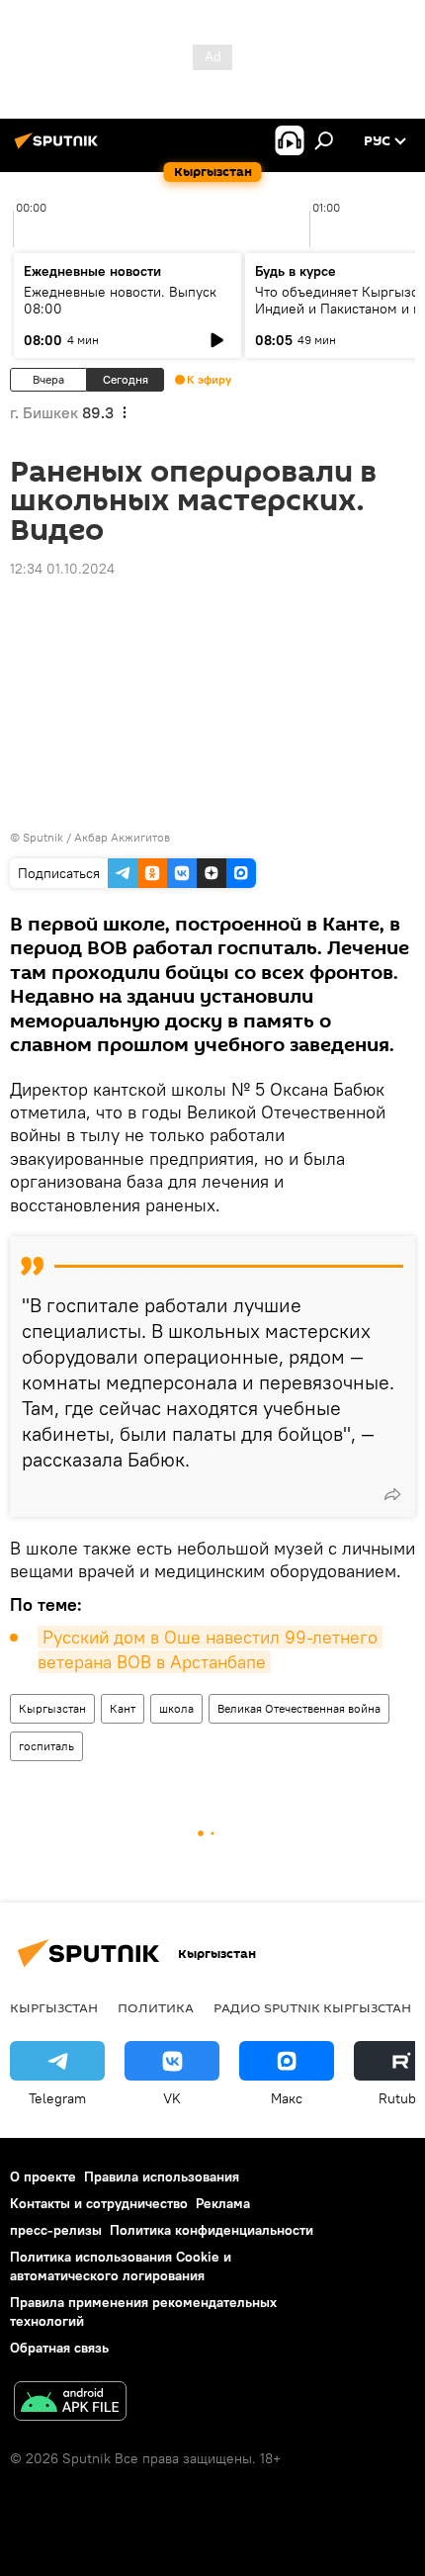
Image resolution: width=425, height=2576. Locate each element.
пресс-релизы (56, 2230)
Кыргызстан (52, 1708)
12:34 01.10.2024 (62, 569)
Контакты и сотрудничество (99, 2203)
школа (176, 1708)
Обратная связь (59, 2348)
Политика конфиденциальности (212, 2230)
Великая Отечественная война (299, 1708)
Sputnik (43, 837)
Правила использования (162, 2176)
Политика (156, 2007)
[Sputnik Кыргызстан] (59, 148)
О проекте (43, 2176)
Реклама (223, 2203)
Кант (123, 1708)
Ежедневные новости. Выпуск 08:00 (120, 300)
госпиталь (46, 1746)
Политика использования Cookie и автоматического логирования (121, 2266)
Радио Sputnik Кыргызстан (312, 2007)
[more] (392, 1494)
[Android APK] (70, 2403)
